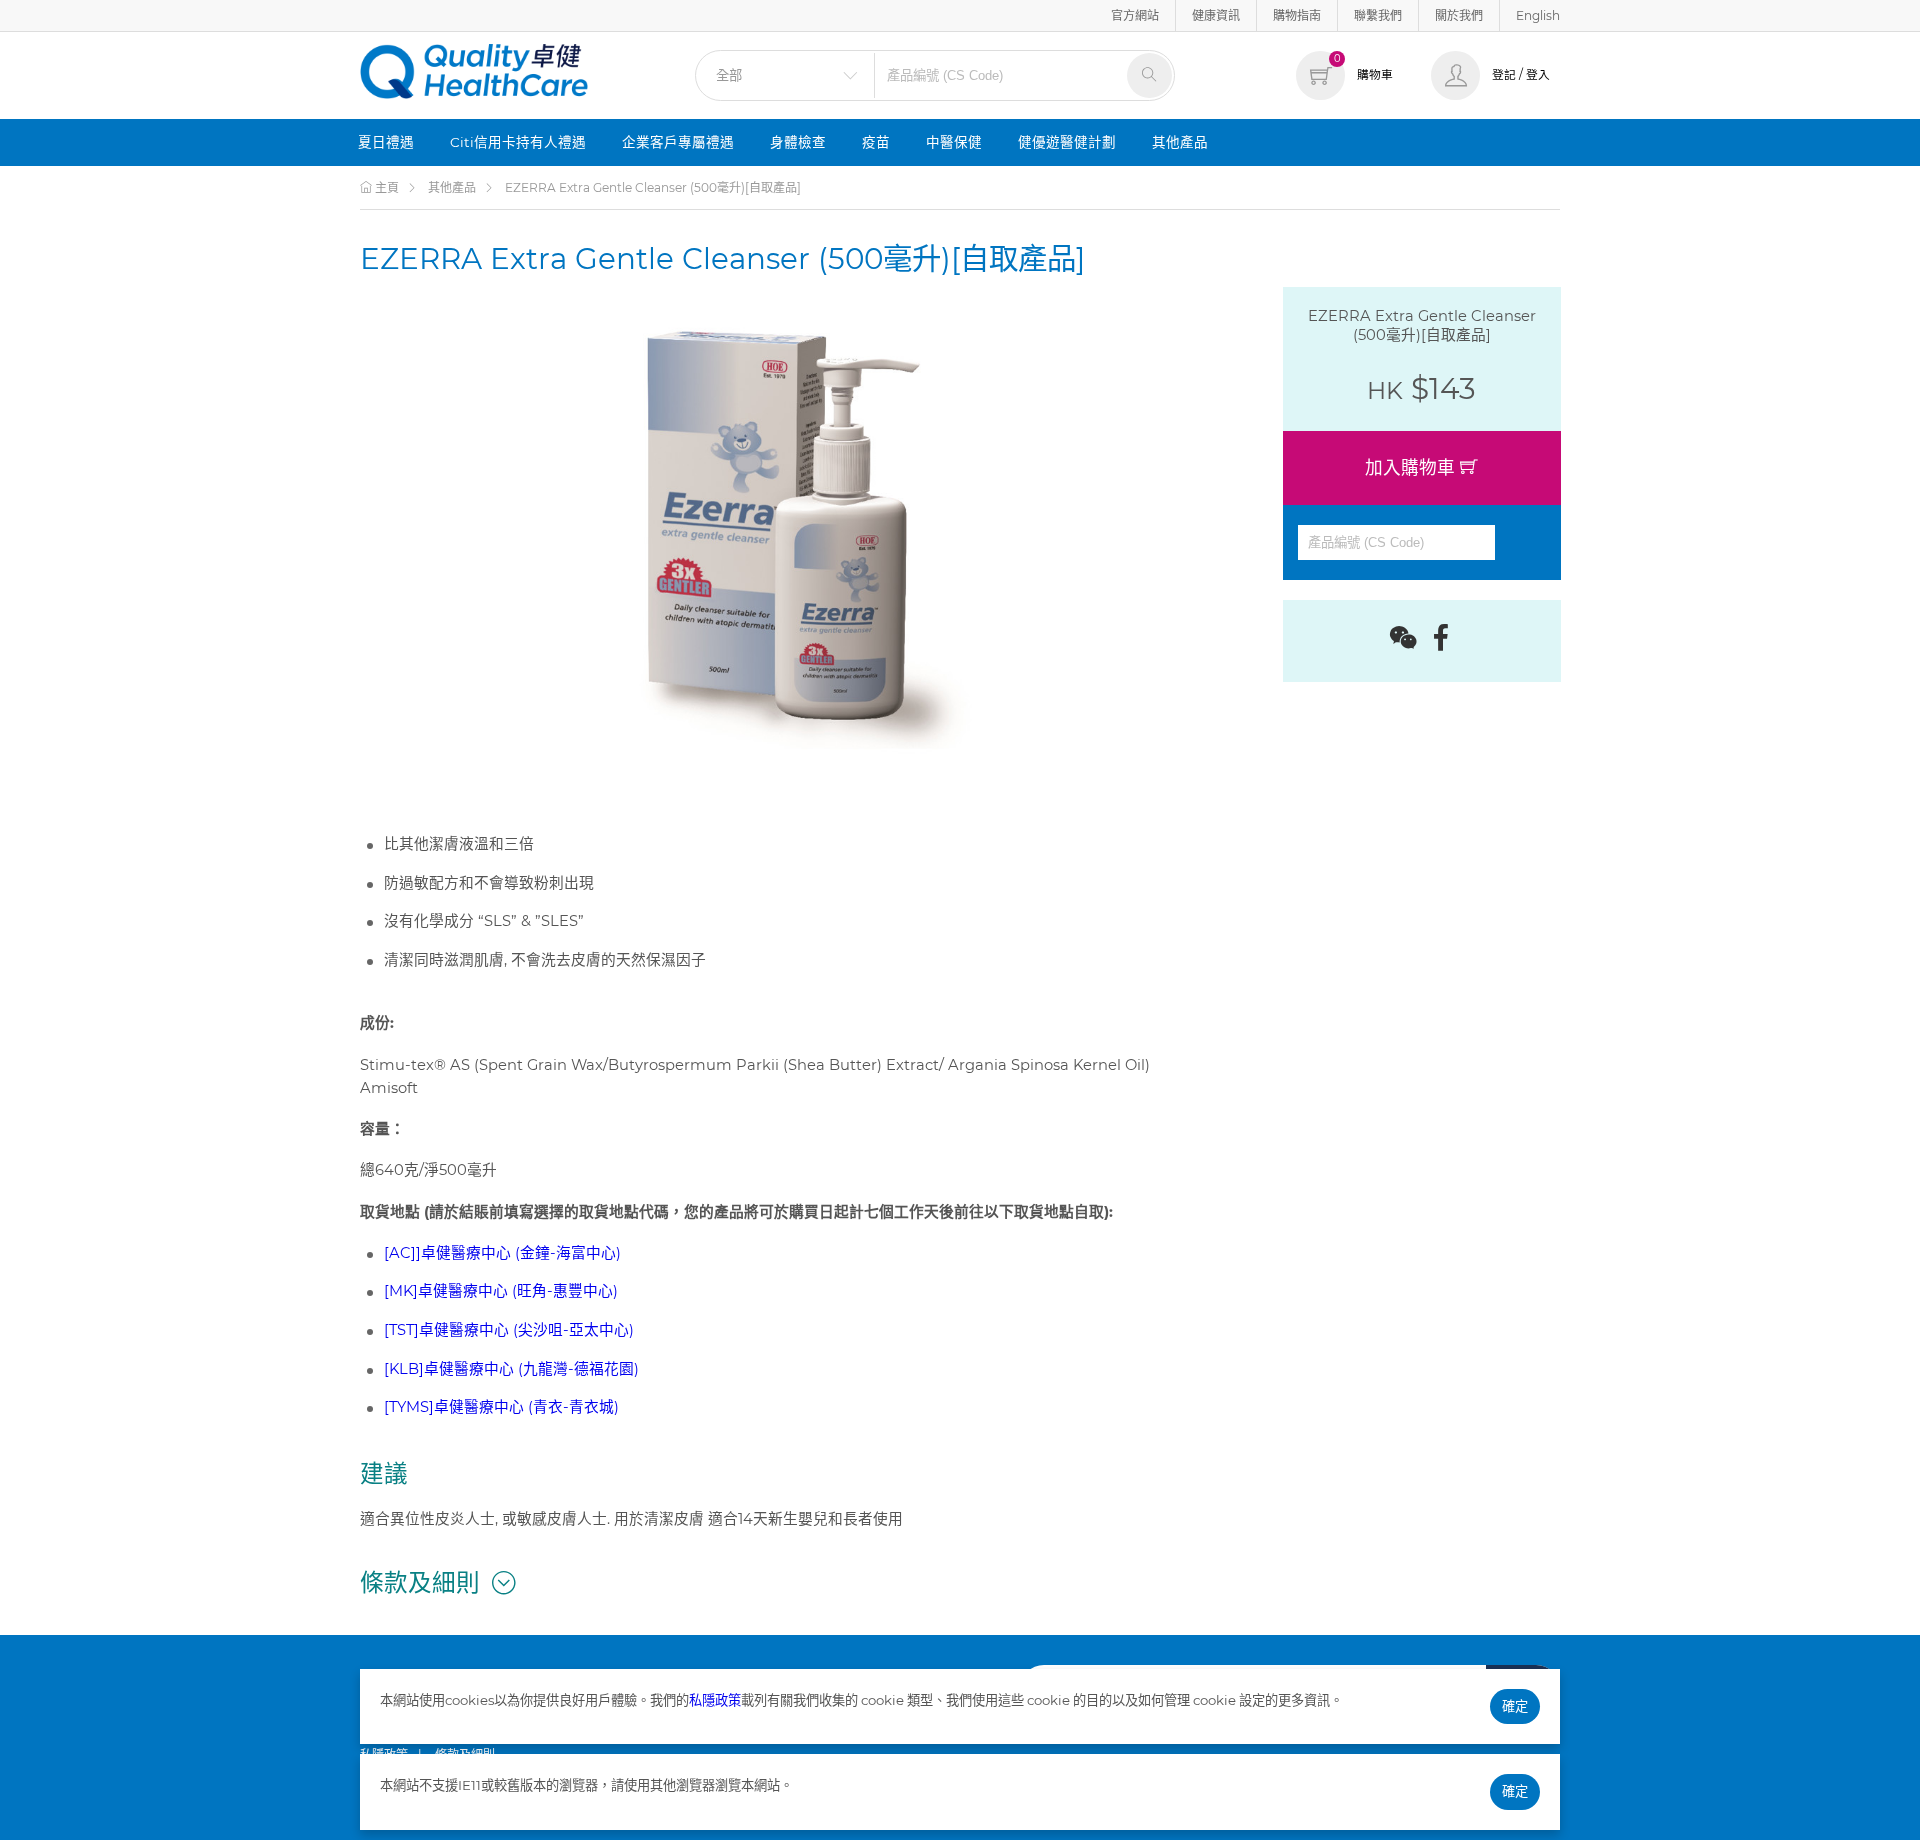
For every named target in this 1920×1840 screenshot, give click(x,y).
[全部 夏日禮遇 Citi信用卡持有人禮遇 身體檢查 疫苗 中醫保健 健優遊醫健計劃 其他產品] (785, 75)
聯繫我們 (1378, 15)
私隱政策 (715, 1700)
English (1538, 15)
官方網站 (1135, 15)
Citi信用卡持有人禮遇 (518, 142)
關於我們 (1459, 15)
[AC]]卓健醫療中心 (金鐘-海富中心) (502, 1253)
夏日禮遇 (386, 142)
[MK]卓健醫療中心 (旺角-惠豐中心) (501, 1291)
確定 (1515, 1706)
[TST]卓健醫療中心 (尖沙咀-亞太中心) (509, 1330)
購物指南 (1297, 15)
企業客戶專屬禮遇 (678, 142)
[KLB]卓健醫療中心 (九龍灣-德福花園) (511, 1369)
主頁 (385, 187)
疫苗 (876, 142)
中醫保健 (954, 142)
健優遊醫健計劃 (1067, 142)
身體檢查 (798, 142)
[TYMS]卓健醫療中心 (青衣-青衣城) (501, 1407)
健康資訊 (1216, 15)
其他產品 (1180, 142)
